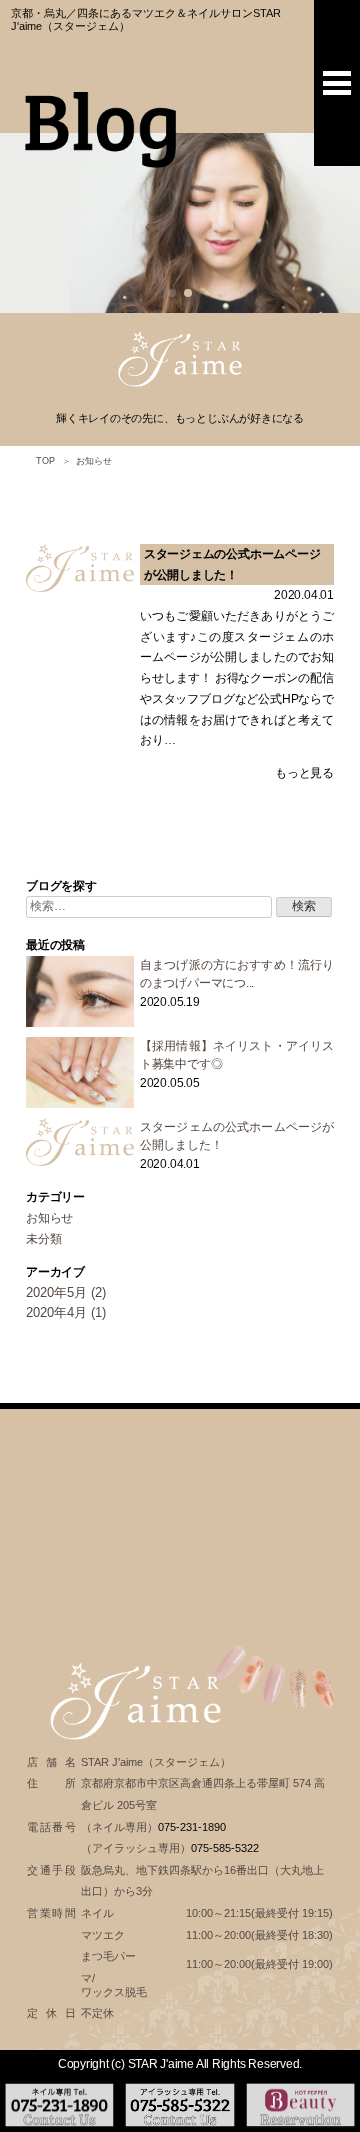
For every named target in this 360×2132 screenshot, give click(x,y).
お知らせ (49, 1218)
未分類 (43, 1239)
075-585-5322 (225, 1848)
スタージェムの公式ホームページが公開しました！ (232, 564)
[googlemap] (180, 1522)
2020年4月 (56, 1312)
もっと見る (304, 773)
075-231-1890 (192, 1827)
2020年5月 (56, 1292)
